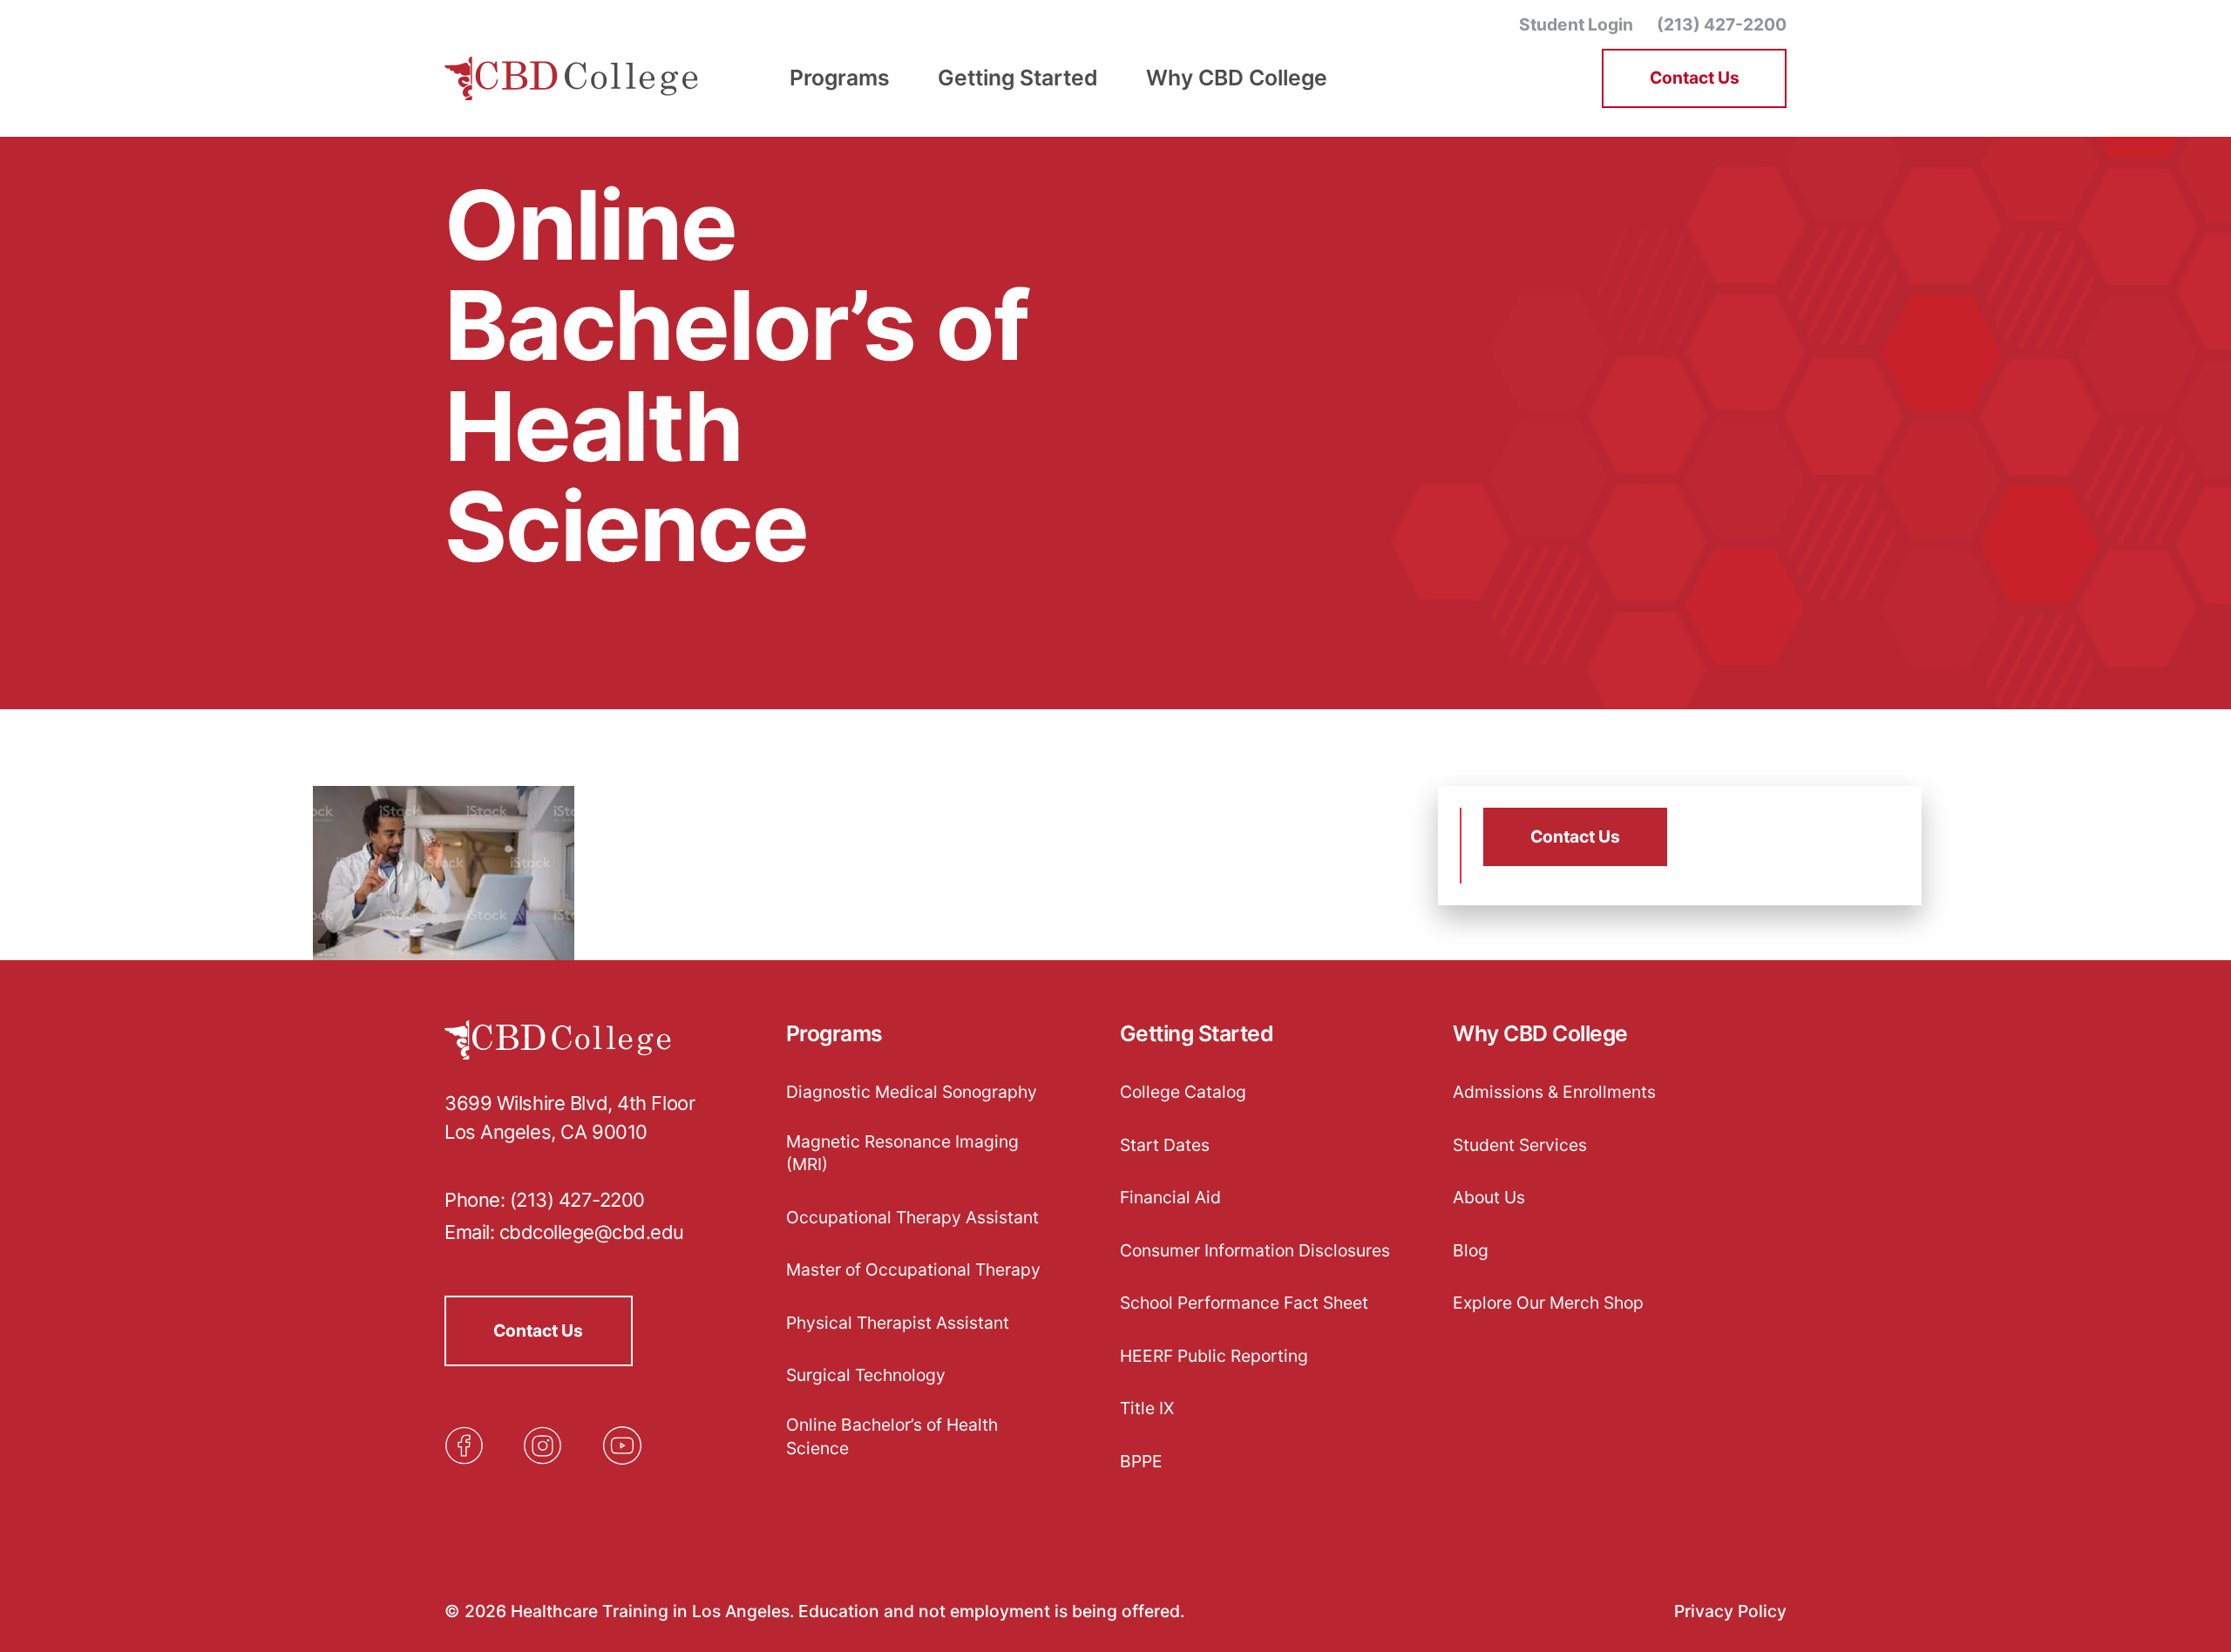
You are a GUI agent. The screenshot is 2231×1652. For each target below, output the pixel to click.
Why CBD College (1540, 1034)
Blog (1471, 1250)
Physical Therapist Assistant (898, 1323)
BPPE (1141, 1461)
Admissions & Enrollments (1554, 1092)
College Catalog (1183, 1092)
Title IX (1147, 1408)
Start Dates (1165, 1145)
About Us (1489, 1197)
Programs (834, 1034)
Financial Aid (1170, 1197)
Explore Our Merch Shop (1548, 1303)
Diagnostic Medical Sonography (912, 1092)
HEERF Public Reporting (1214, 1356)
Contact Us (1695, 78)
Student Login (1576, 24)
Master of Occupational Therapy (913, 1269)
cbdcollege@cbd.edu (592, 1232)
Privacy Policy (1730, 1611)
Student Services (1520, 1145)
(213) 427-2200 (1722, 24)
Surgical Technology (866, 1375)
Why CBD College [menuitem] (1237, 78)
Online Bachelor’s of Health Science (892, 1436)
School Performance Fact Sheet (1244, 1303)
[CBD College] (572, 79)
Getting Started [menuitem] (1018, 78)
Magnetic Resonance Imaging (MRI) (902, 1153)
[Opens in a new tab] (464, 1445)
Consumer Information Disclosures (1255, 1250)
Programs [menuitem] (840, 78)
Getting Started (1197, 1034)
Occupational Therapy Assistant (912, 1217)
